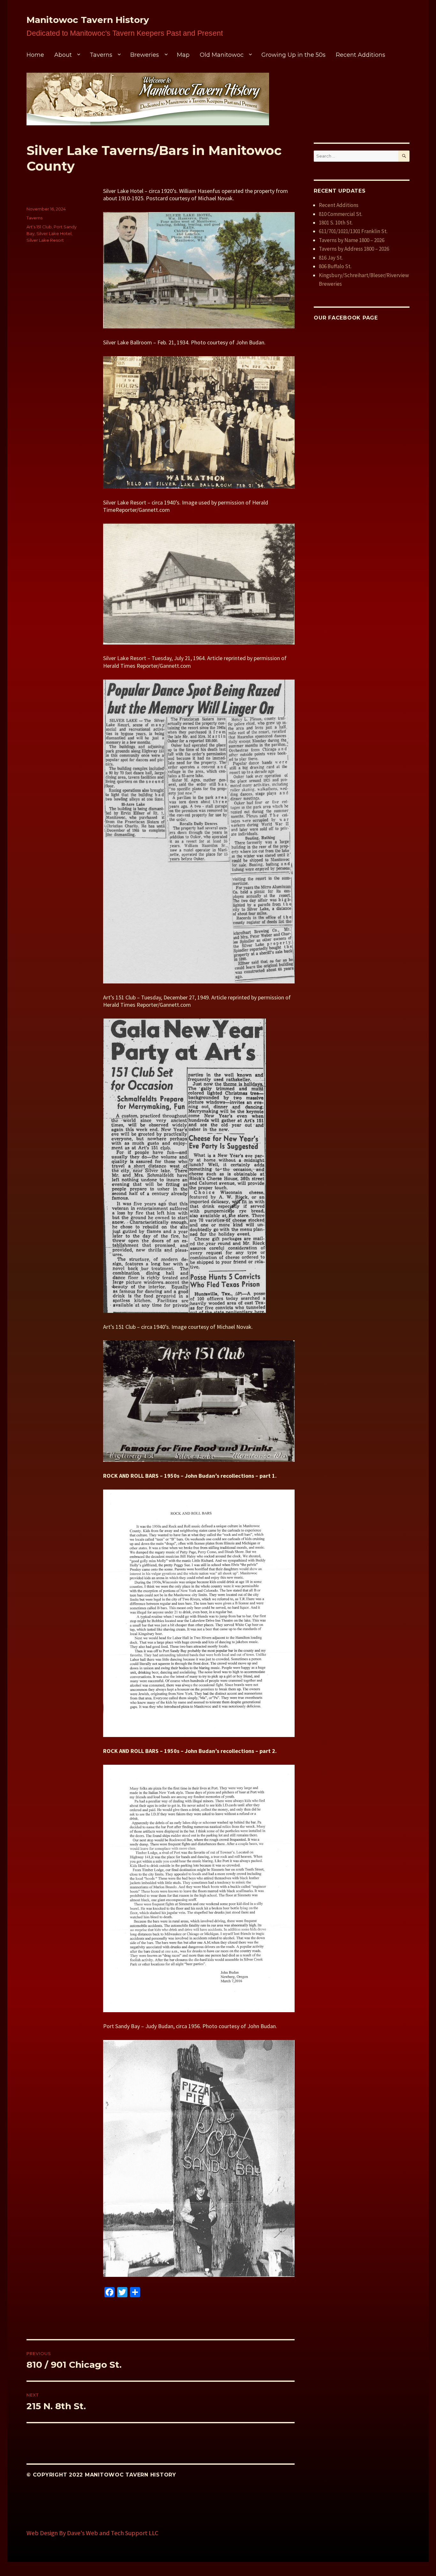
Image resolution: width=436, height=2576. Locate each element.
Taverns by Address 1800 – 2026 (354, 249)
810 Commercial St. (341, 214)
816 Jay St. (331, 258)
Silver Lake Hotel (54, 233)
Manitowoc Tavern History (88, 20)
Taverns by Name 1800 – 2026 (352, 240)
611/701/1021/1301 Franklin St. (353, 231)
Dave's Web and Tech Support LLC (113, 2533)
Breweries (145, 55)
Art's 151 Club (39, 227)
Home (35, 55)
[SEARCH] (404, 156)
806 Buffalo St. (335, 266)
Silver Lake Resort (45, 240)
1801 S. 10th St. (336, 223)
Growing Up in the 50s (293, 55)
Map (183, 55)
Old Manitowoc (222, 55)
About (63, 55)
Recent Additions (361, 55)
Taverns (101, 55)
